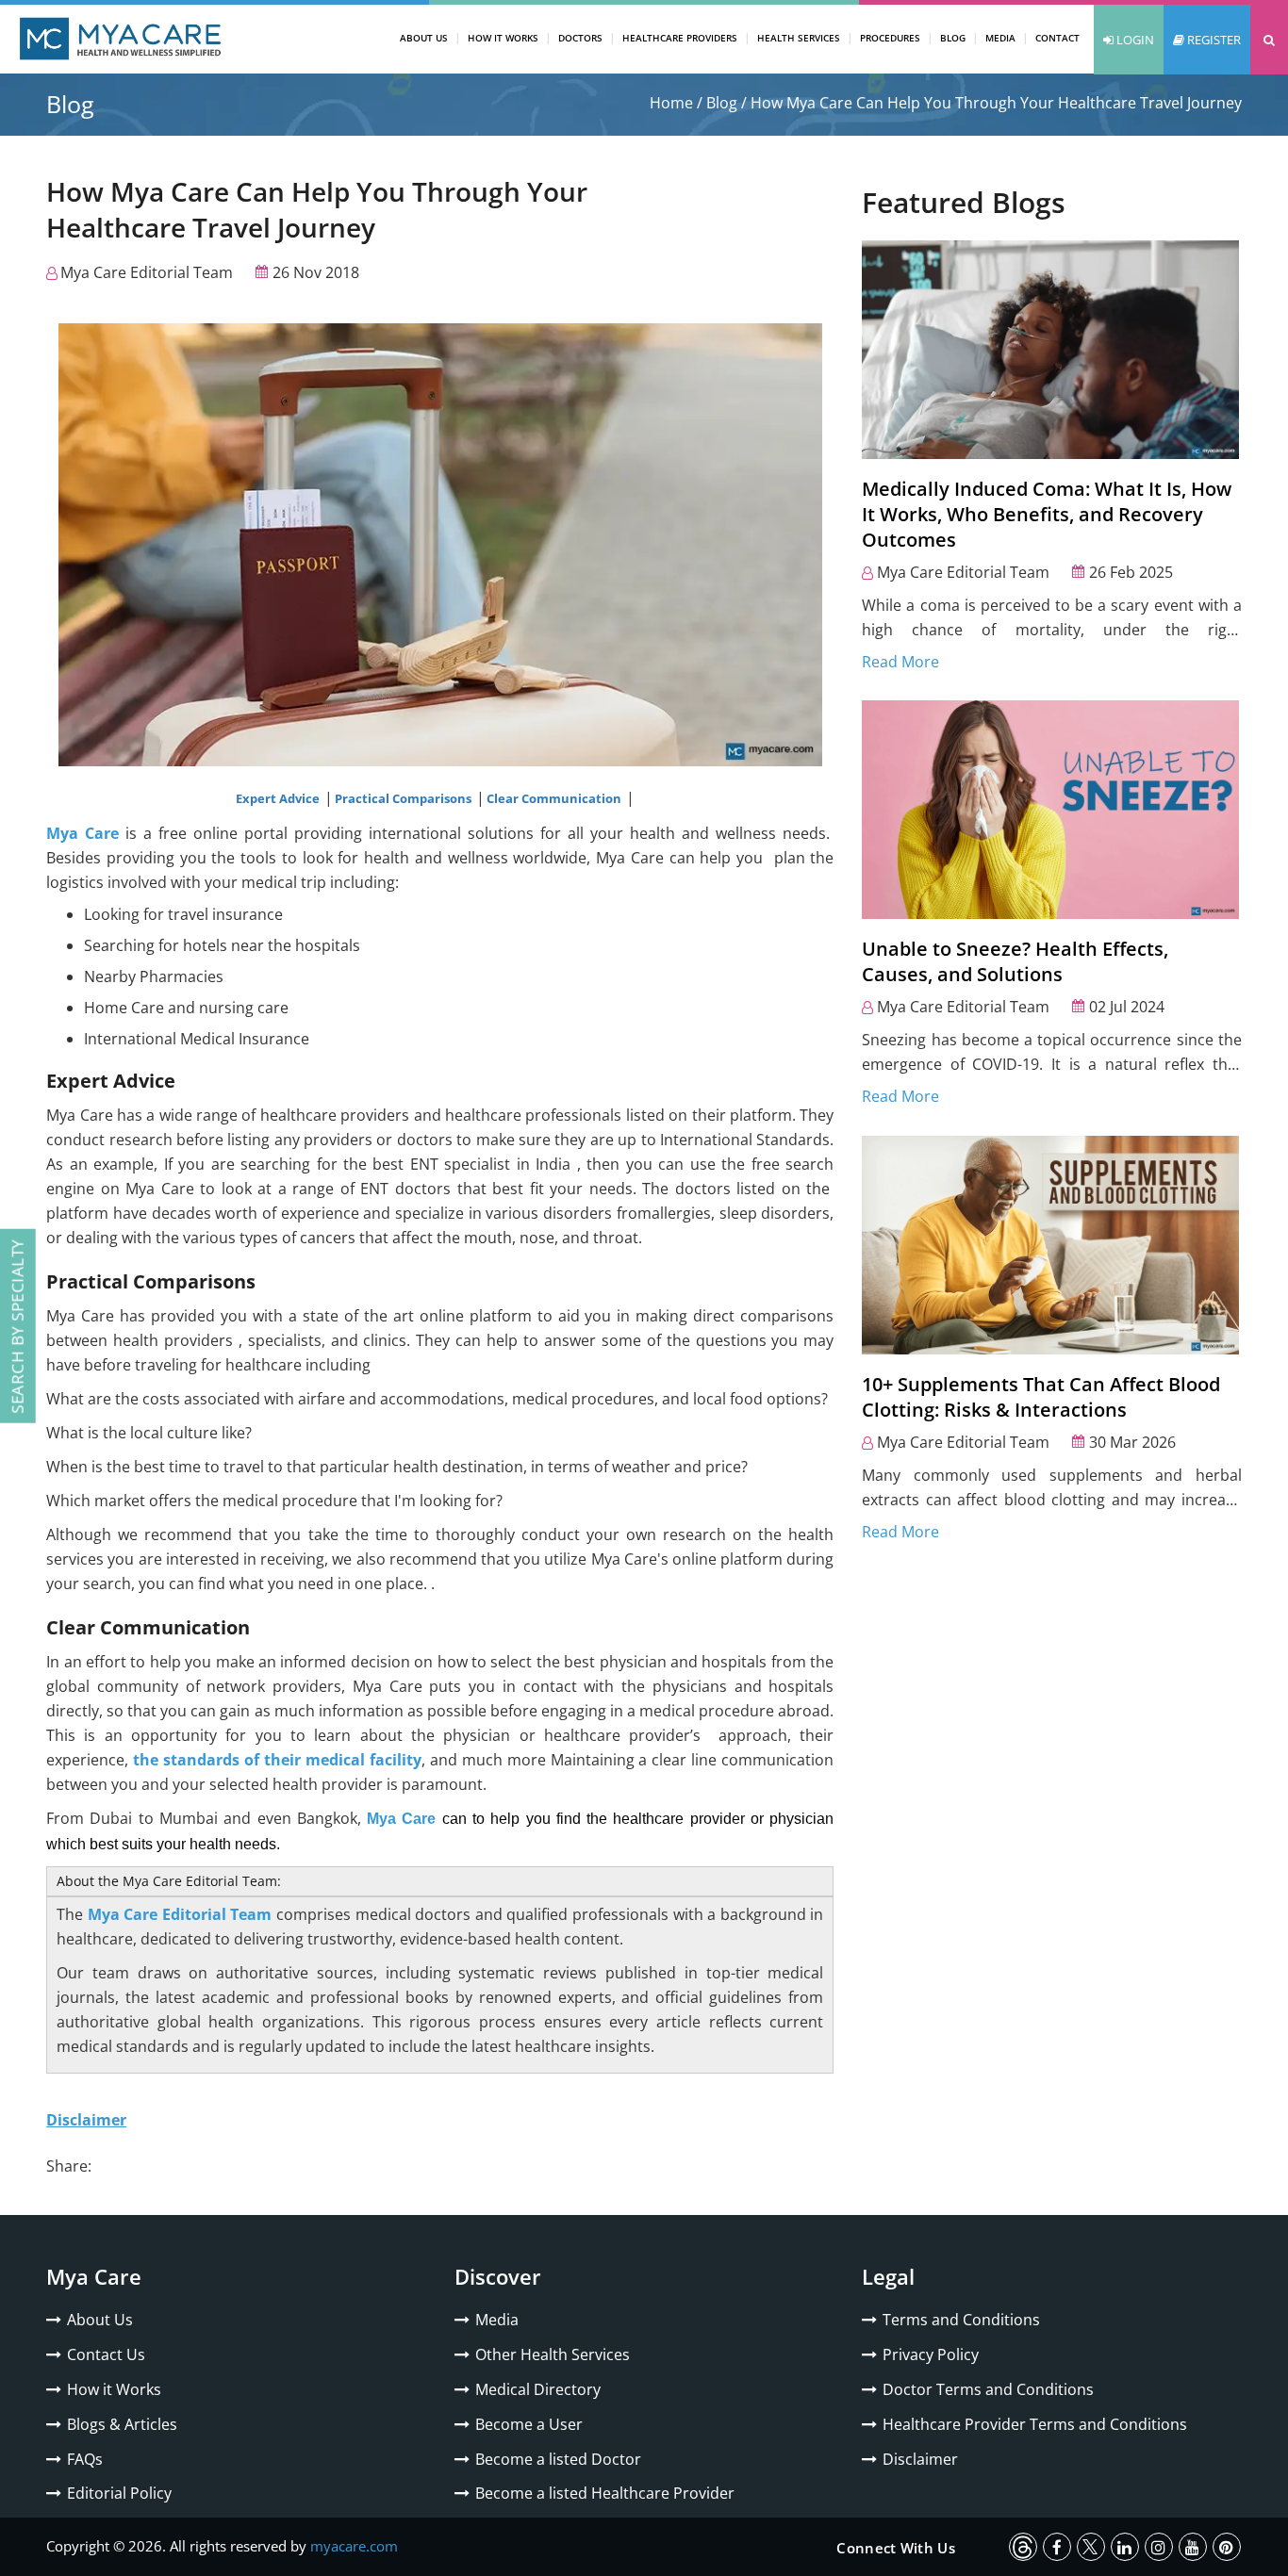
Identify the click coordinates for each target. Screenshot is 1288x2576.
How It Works (503, 38)
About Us (424, 38)
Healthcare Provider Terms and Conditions (1035, 2424)
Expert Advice (279, 798)
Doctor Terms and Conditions (988, 2389)
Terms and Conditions (961, 2320)
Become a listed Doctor (558, 2459)
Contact (1057, 38)
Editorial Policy (119, 2493)
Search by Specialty (17, 1326)
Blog (953, 38)
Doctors (580, 38)
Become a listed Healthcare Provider (605, 2493)
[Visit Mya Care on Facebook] (1057, 2547)
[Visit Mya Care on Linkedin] (1125, 2547)
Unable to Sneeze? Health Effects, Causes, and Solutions (1015, 961)
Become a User (529, 2424)
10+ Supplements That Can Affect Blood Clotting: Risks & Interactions (1041, 1397)
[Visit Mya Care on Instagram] (1159, 2547)
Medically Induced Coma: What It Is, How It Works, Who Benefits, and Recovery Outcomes (1047, 514)
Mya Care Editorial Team (147, 272)
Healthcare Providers (680, 38)
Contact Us (106, 2354)
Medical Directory (538, 2389)
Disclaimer (920, 2459)
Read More (900, 662)
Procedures (890, 38)
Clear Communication (555, 798)
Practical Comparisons (405, 798)
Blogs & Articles (122, 2424)
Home (671, 103)
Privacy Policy (931, 2354)
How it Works (114, 2389)
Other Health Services (553, 2354)
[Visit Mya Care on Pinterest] (1227, 2547)
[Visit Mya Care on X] (1091, 2547)
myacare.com (354, 2546)
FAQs (85, 2459)
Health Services (799, 38)
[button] (1269, 40)
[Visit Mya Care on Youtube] (1193, 2547)
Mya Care (83, 833)
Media (1000, 38)
